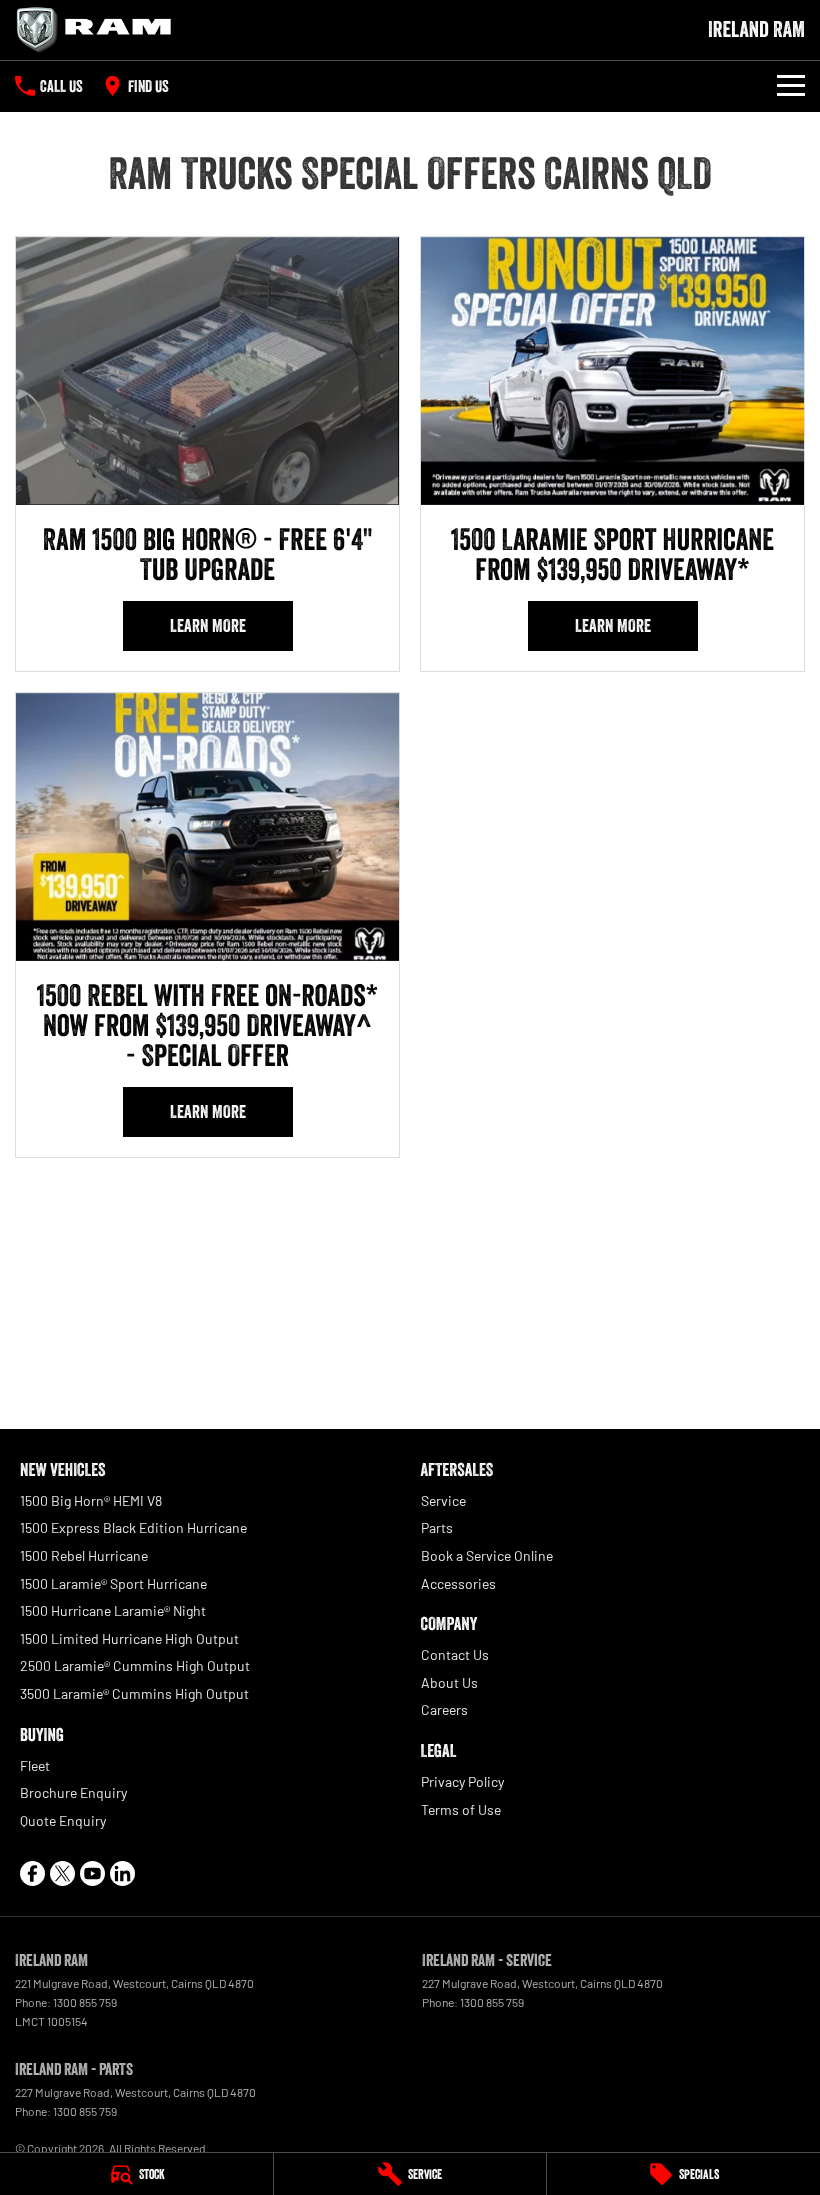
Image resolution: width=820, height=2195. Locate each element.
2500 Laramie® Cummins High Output (135, 1665)
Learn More (208, 626)
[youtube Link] (92, 1873)
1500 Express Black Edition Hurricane (133, 1527)
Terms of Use (461, 1809)
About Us (449, 1682)
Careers (444, 1709)
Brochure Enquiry (73, 1792)
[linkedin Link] (122, 1873)
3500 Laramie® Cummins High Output (134, 1693)
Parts (437, 1527)
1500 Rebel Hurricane (84, 1555)
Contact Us (455, 1654)
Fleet (35, 1765)
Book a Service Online (487, 1555)
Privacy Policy (462, 1781)
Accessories (458, 1583)
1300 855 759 (85, 2002)
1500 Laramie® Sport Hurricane (113, 1583)
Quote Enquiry (63, 1820)
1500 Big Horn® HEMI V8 (91, 1500)
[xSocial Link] (62, 1873)
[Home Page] (100, 30)
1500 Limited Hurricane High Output (129, 1638)
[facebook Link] (32, 1873)
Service (443, 1500)
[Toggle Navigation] (791, 86)
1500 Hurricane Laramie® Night (113, 1610)
